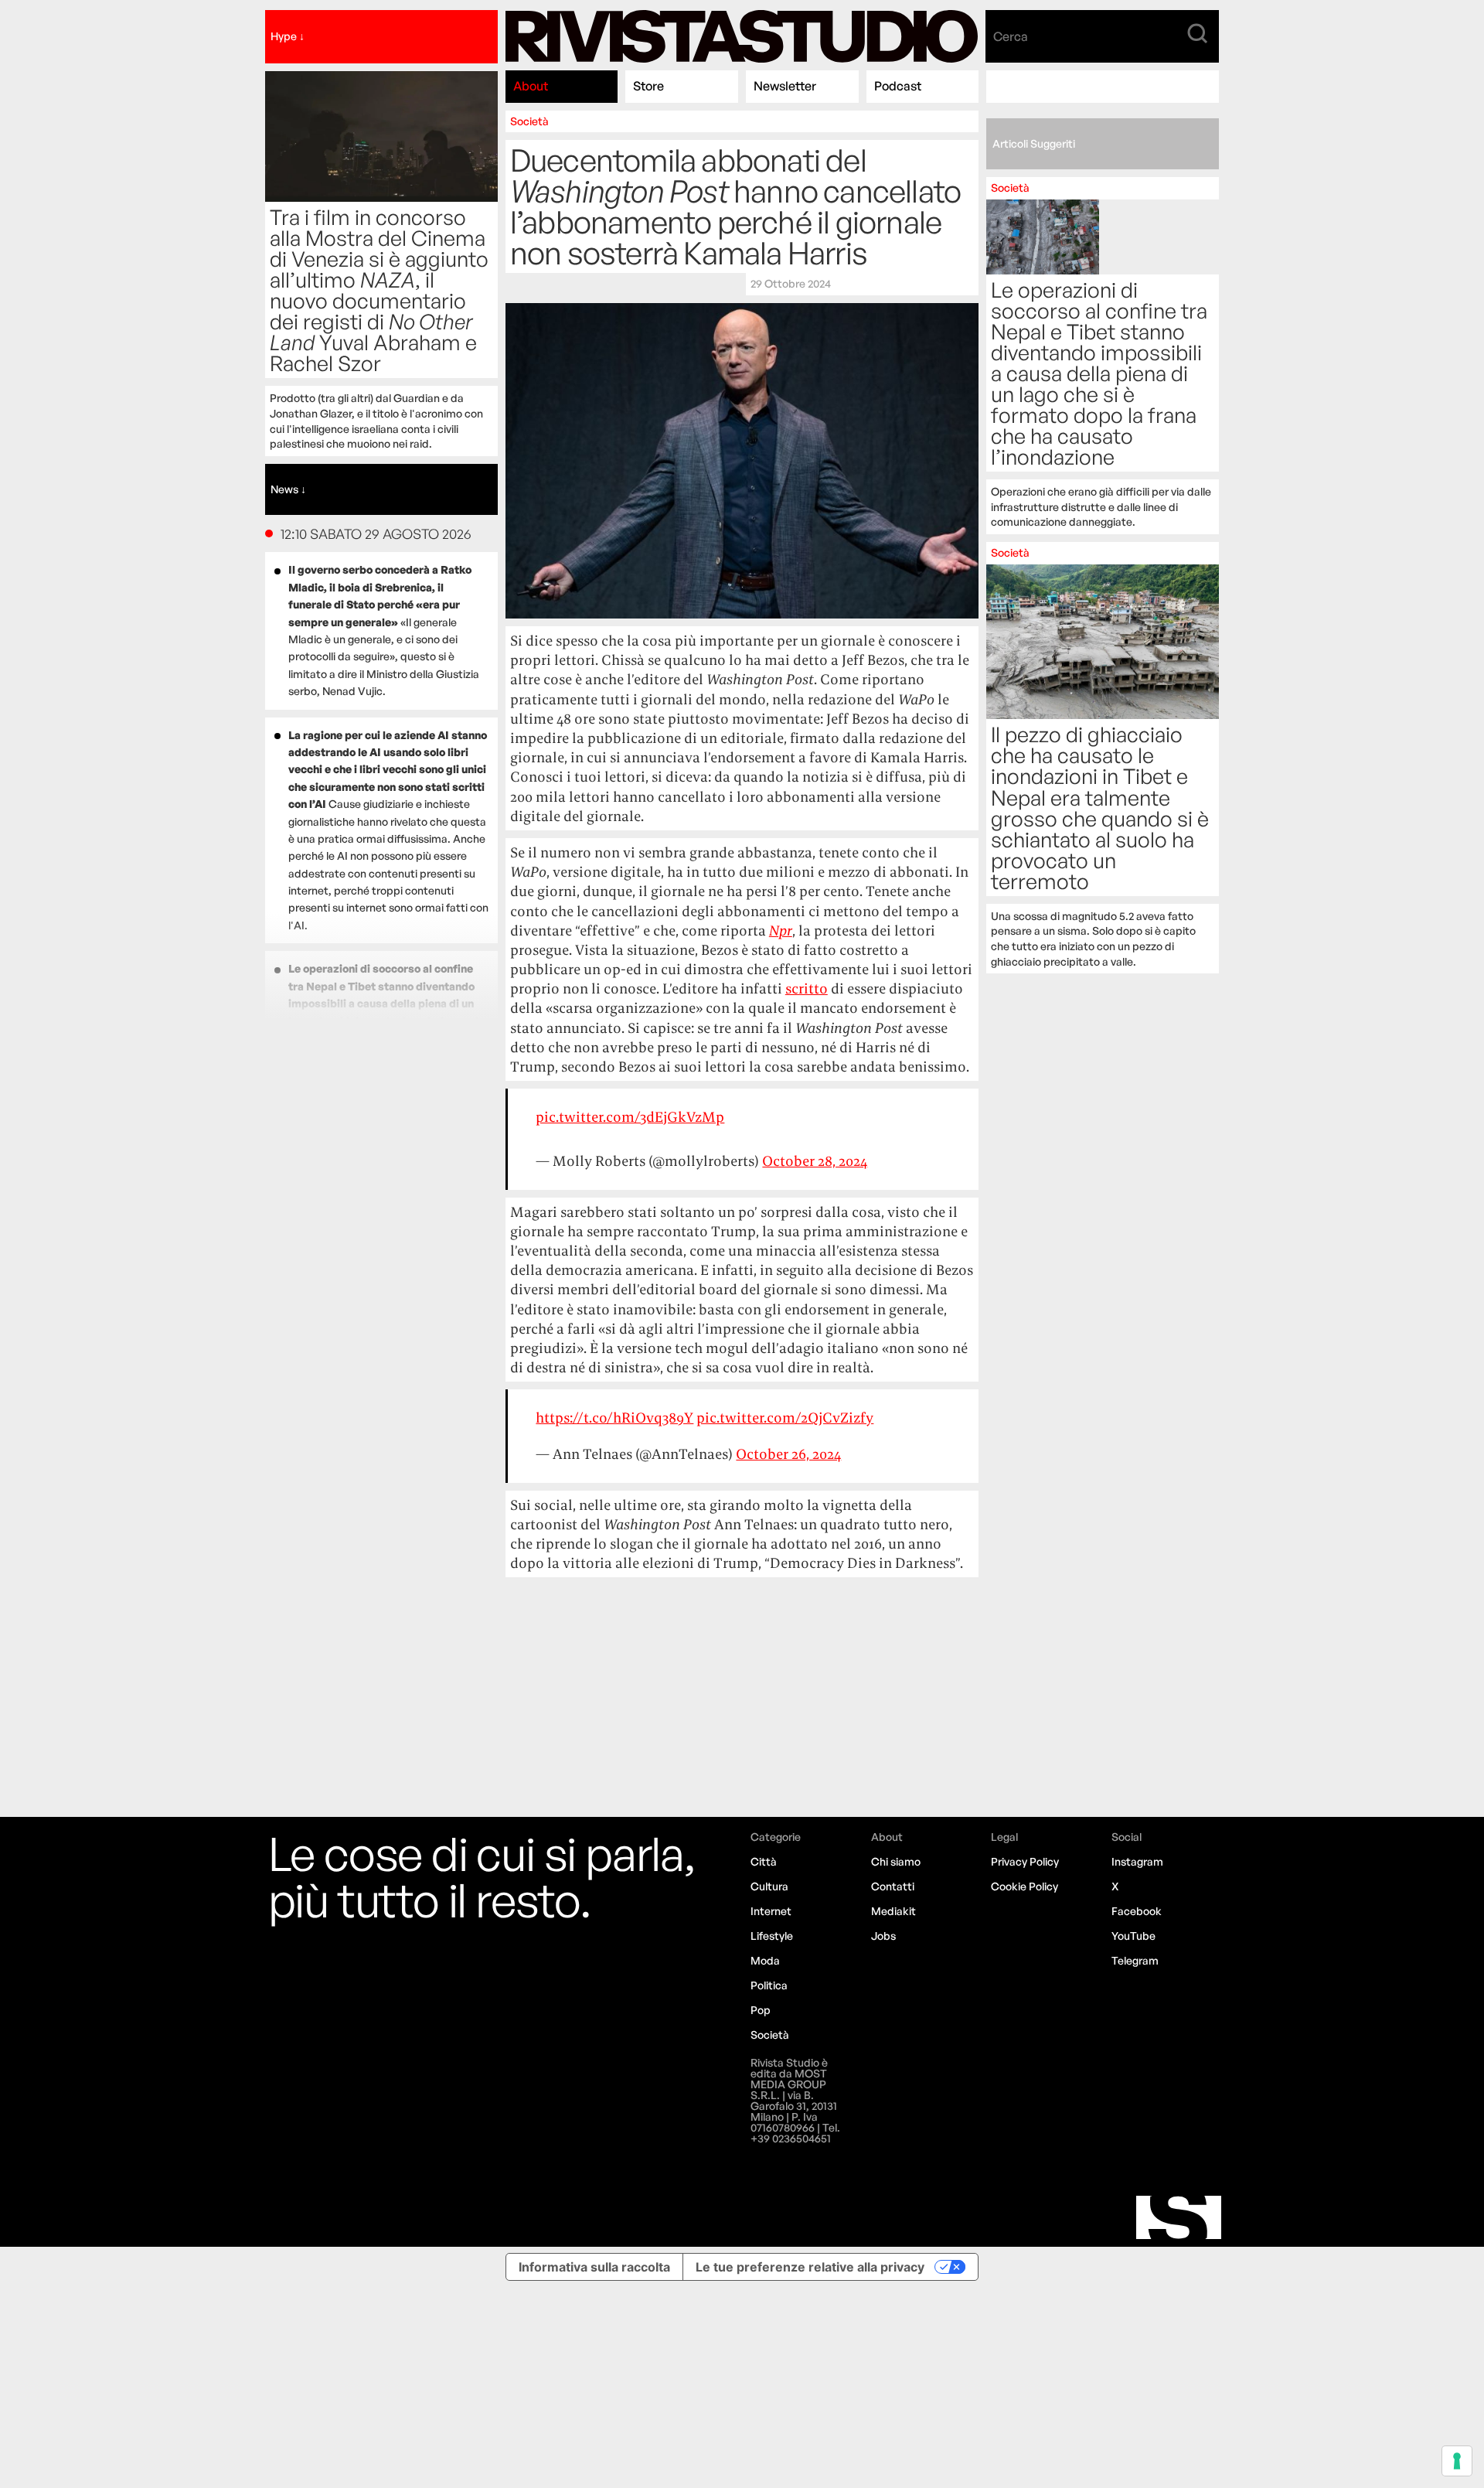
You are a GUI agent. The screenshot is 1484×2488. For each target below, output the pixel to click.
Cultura (769, 1886)
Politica (769, 1985)
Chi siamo (896, 1861)
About (531, 86)
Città (764, 1861)
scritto (807, 988)
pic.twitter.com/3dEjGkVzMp (630, 1117)
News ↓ (288, 489)
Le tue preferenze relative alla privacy (810, 2267)
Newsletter (785, 86)
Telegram (1135, 1960)
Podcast (898, 86)
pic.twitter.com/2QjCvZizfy (785, 1418)
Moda (765, 1960)
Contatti (893, 1886)
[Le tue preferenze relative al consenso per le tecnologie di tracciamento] (1457, 2461)
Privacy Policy (1025, 1861)
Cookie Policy (1025, 1886)
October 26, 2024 (788, 1454)
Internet (771, 1911)
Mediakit (893, 1911)
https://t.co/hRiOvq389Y (614, 1418)
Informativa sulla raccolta (594, 2267)
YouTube (1133, 1936)
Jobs (883, 1936)
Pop (761, 2010)
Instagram (1137, 1861)
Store (648, 86)
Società (529, 121)
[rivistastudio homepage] (742, 37)
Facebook (1137, 1911)
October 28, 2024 (815, 1161)
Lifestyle (772, 1936)
